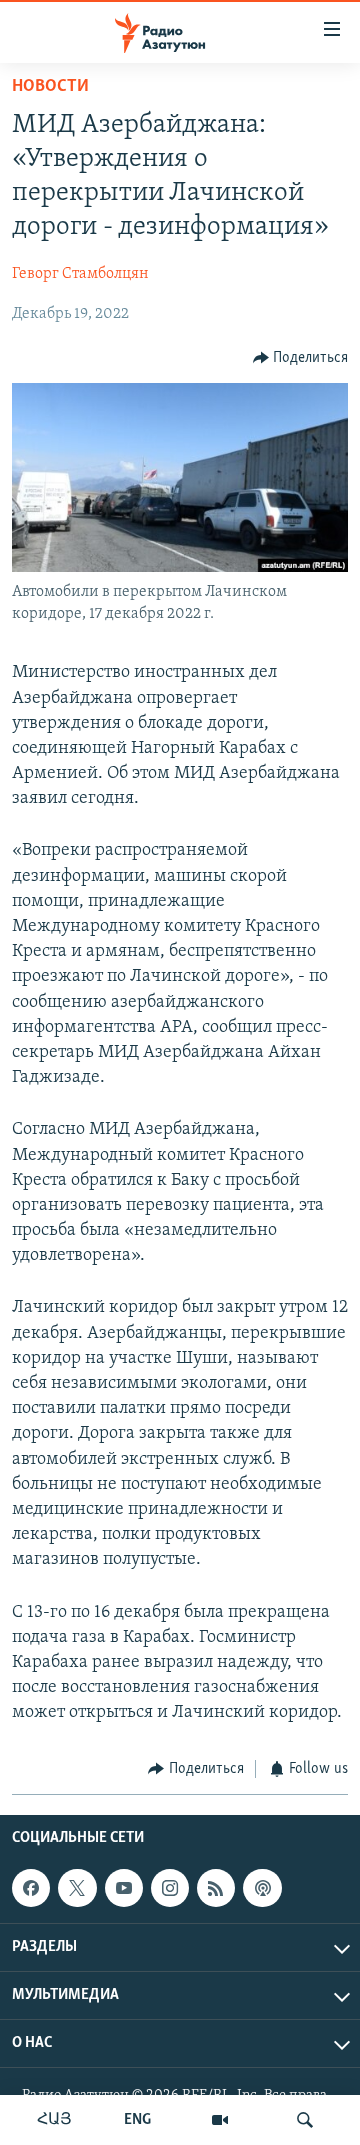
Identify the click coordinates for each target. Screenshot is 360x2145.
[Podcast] (262, 1888)
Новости (50, 87)
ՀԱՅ (54, 2120)
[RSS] (216, 1888)
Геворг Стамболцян (80, 274)
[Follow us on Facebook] (31, 1888)
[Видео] (220, 2120)
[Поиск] (305, 2120)
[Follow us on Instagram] (170, 1888)
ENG (137, 2120)
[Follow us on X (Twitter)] (77, 1888)
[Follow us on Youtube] (124, 1888)
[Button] (301, 358)
